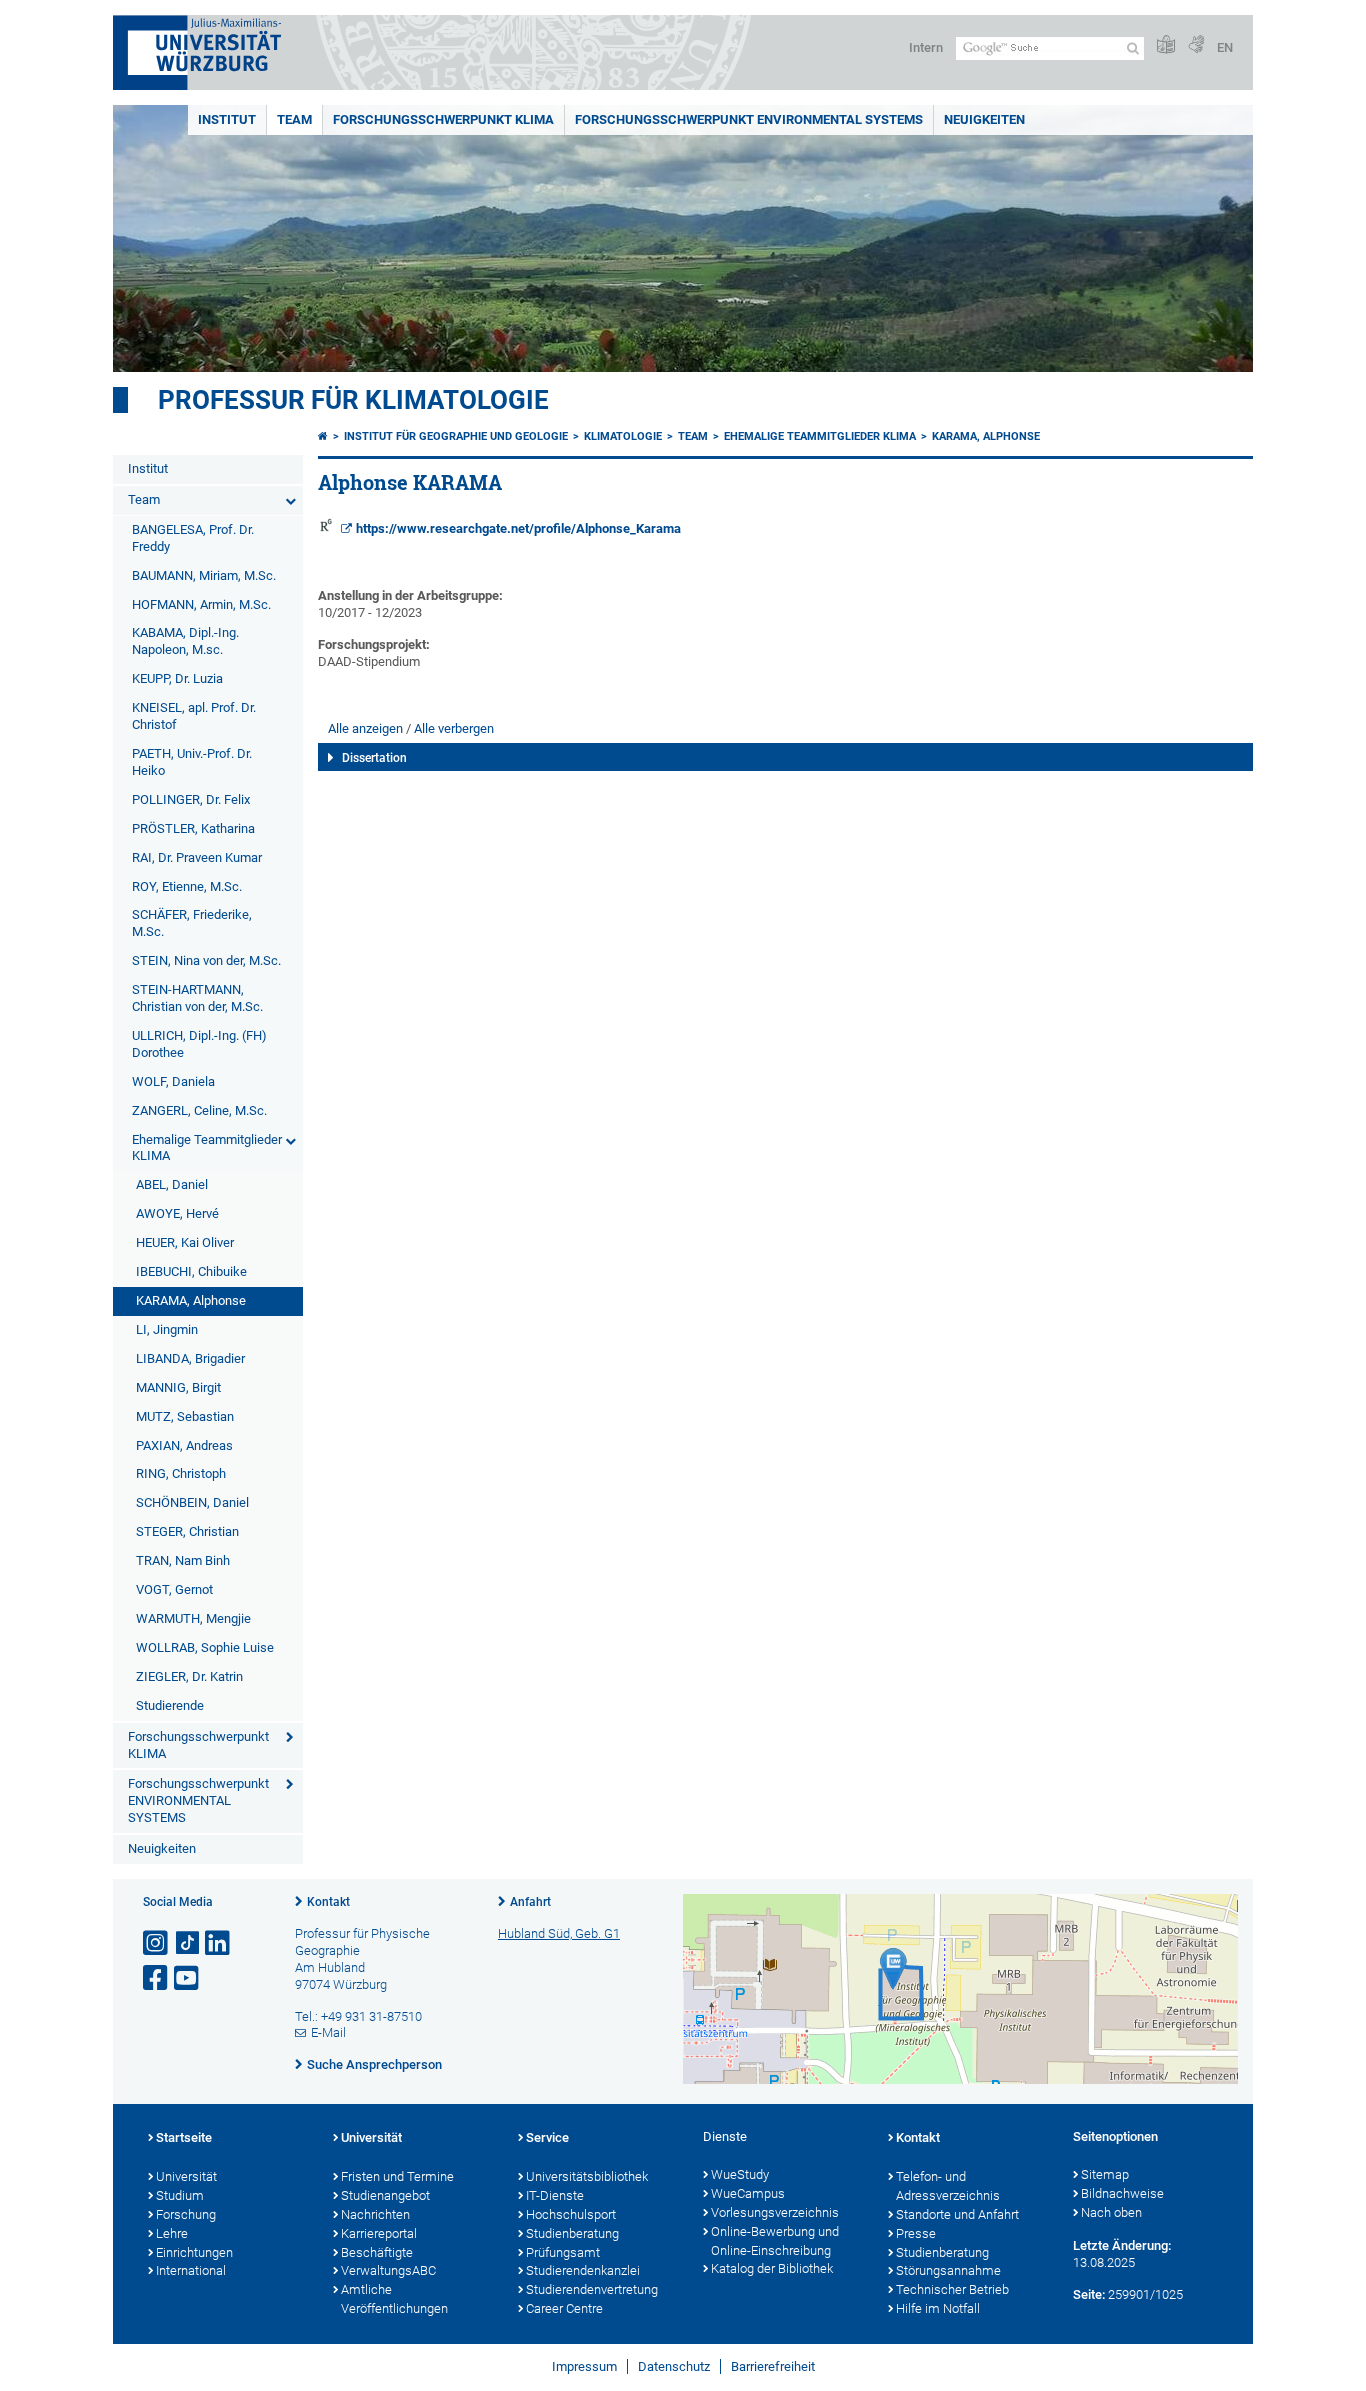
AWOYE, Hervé (177, 1213)
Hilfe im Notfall (938, 2308)
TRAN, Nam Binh (183, 1560)
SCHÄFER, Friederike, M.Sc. (192, 923)
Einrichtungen (194, 2252)
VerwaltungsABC (388, 2270)
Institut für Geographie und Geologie (456, 436)
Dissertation (374, 758)
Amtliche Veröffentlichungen (394, 2299)
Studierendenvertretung (592, 2289)
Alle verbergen (454, 728)
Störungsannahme (948, 2270)
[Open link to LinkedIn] (219, 1943)
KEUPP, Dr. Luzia (177, 678)
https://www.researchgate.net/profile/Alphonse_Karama (518, 528)
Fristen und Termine (397, 2176)
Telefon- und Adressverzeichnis (948, 2186)
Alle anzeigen (365, 728)
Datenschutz (674, 2366)
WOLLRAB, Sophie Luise (205, 1647)
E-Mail (328, 2032)
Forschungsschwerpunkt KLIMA (443, 119)
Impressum (584, 2366)
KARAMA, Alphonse (191, 1300)
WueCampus (748, 2193)
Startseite (184, 2137)
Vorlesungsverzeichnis (775, 2212)
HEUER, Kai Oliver (185, 1242)
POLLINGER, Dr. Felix (191, 799)
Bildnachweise (1122, 2193)
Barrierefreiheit (773, 2366)
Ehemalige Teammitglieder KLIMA (207, 1148)
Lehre (172, 2233)
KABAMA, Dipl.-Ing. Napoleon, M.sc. (185, 641)
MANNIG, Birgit (178, 1387)
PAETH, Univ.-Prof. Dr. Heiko (192, 762)
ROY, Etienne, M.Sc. (187, 886)
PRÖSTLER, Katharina (193, 828)
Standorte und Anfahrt (957, 2214)
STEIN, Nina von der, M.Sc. (206, 960)
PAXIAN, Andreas (184, 1445)
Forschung (186, 2214)
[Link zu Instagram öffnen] (157, 1943)
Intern (926, 47)
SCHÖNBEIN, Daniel (192, 1502)
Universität (186, 2176)
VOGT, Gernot (174, 1589)
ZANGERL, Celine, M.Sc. (199, 1110)
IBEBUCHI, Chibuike (191, 1271)
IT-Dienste (555, 2195)
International (191, 2270)
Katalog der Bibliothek (772, 2268)
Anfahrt (530, 1902)
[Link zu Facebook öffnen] (157, 1978)
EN (1225, 47)
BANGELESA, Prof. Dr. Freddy (193, 538)
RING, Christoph (181, 1473)
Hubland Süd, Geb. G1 (559, 1933)
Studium (180, 2195)
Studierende (170, 1705)
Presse (916, 2233)
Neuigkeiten (984, 119)
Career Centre (564, 2308)
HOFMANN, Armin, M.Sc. (201, 604)
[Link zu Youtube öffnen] (188, 1978)
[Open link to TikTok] (188, 1943)
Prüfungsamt (563, 2252)
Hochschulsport (571, 2214)
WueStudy (740, 2174)
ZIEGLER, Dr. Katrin (189, 1676)
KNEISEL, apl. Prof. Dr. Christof (194, 716)
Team (294, 119)
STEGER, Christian (187, 1531)
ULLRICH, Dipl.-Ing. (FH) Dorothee (199, 1044)
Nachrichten (375, 2214)
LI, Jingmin (167, 1329)
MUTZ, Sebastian (185, 1416)
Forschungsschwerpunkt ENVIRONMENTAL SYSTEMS (749, 119)
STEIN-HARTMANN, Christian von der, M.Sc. (197, 998)
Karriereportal (379, 2233)
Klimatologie (623, 436)
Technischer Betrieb (952, 2289)
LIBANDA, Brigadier (190, 1358)
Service (547, 2137)
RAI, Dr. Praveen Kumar (197, 857)
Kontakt (328, 1902)
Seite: (1089, 2294)
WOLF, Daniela (173, 1081)
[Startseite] (323, 436)
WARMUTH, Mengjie (193, 1618)
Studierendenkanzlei (583, 2270)
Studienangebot (385, 2195)
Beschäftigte (377, 2252)
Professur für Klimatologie (353, 400)
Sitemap (1105, 2174)
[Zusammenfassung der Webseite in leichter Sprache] (1166, 45)
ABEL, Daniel (172, 1184)
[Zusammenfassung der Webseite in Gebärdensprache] (1196, 45)
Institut (227, 119)
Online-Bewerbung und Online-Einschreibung (775, 2241)
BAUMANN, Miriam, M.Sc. (204, 575)
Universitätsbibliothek (587, 2176)
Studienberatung (572, 2233)
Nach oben (1111, 2212)
